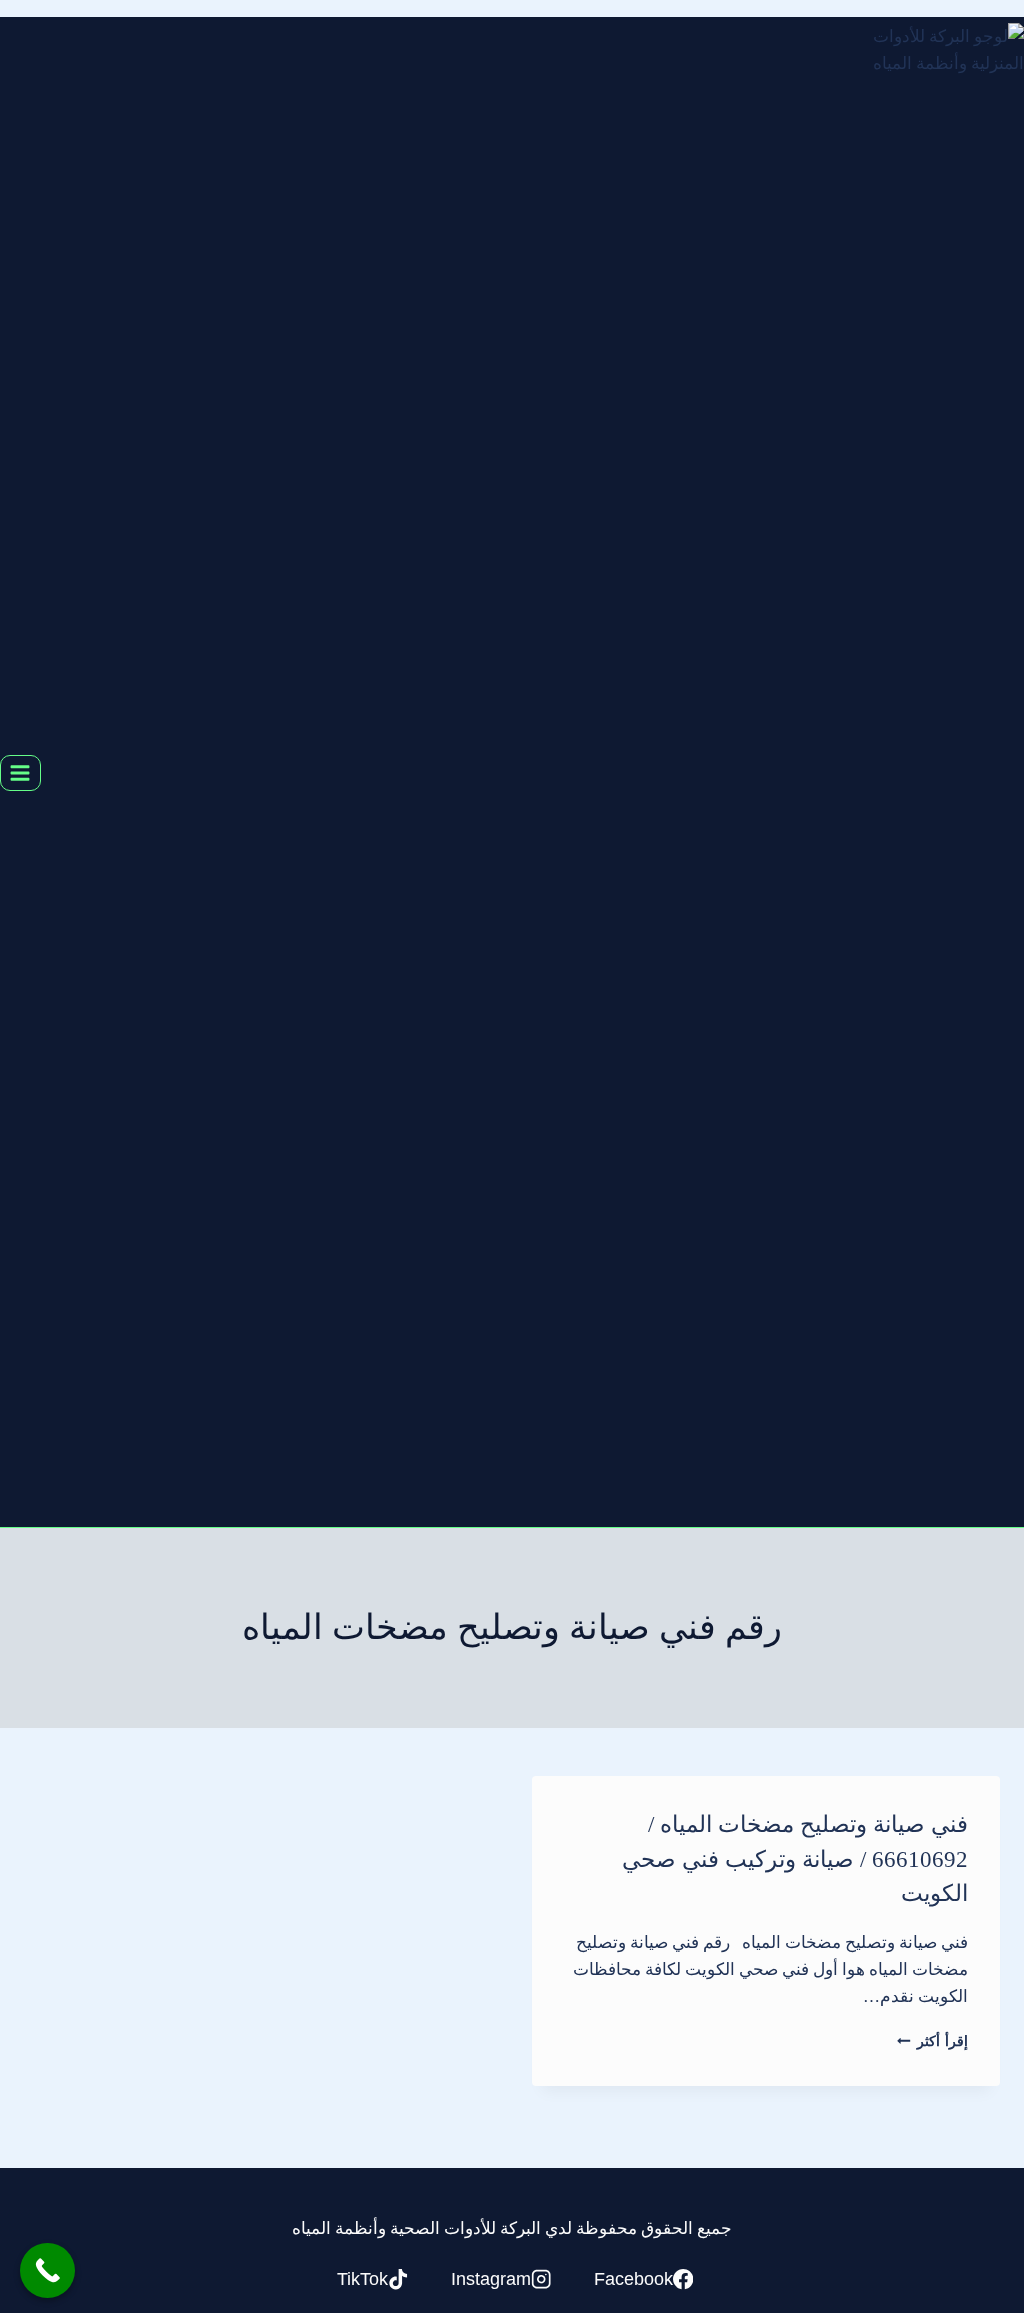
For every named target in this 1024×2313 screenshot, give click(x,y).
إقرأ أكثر (932, 2041)
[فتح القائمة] (20, 772)
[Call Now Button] (47, 2270)
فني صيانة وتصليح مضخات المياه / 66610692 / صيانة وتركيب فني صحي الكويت (795, 1859)
